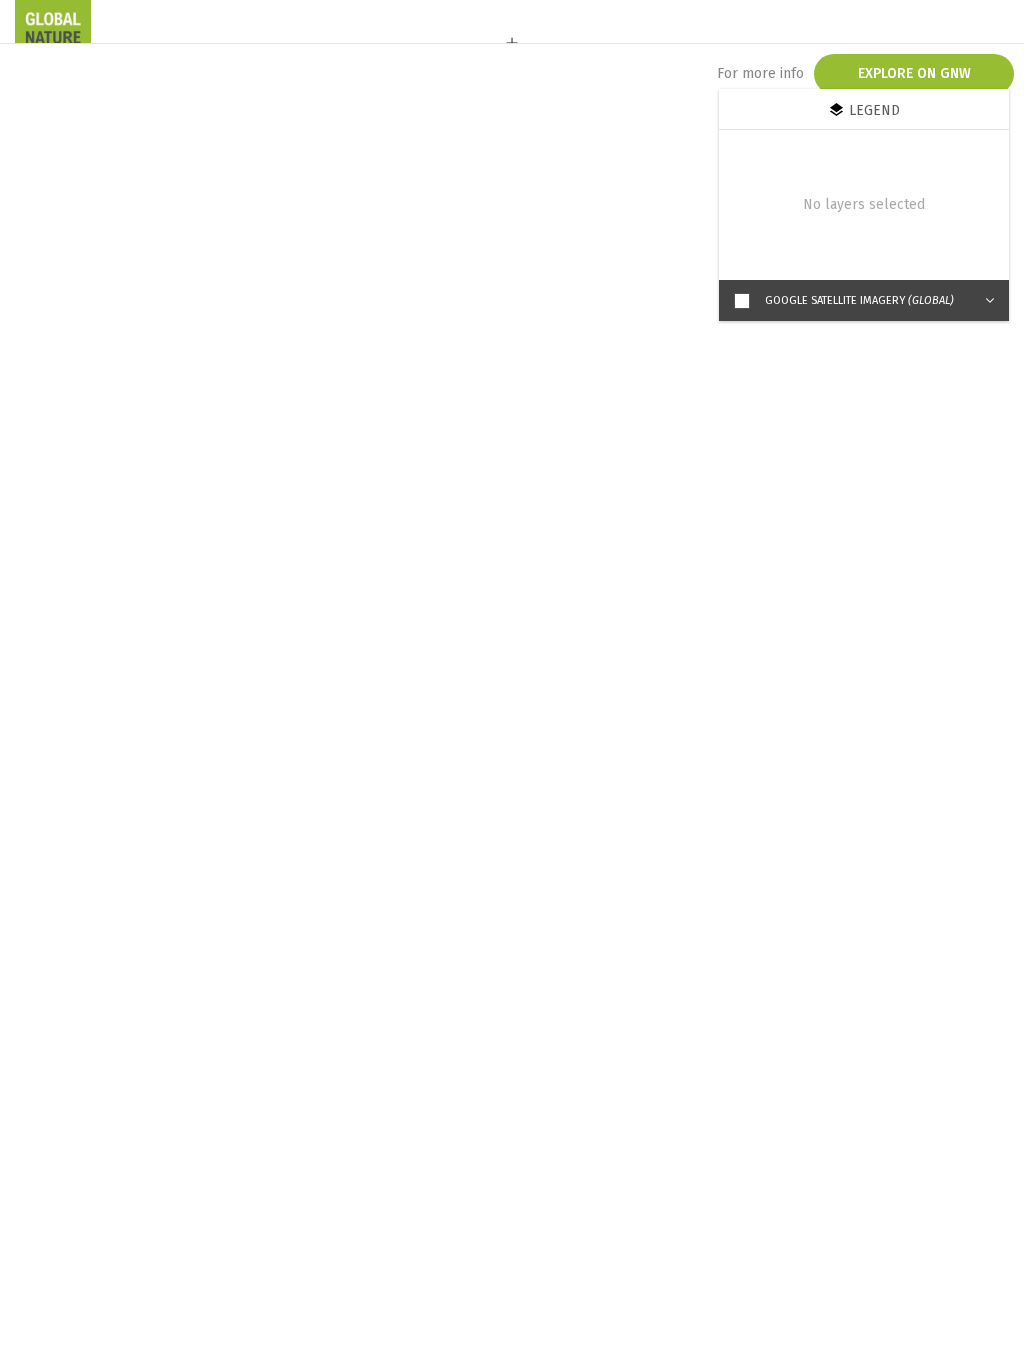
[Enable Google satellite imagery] (742, 301)
